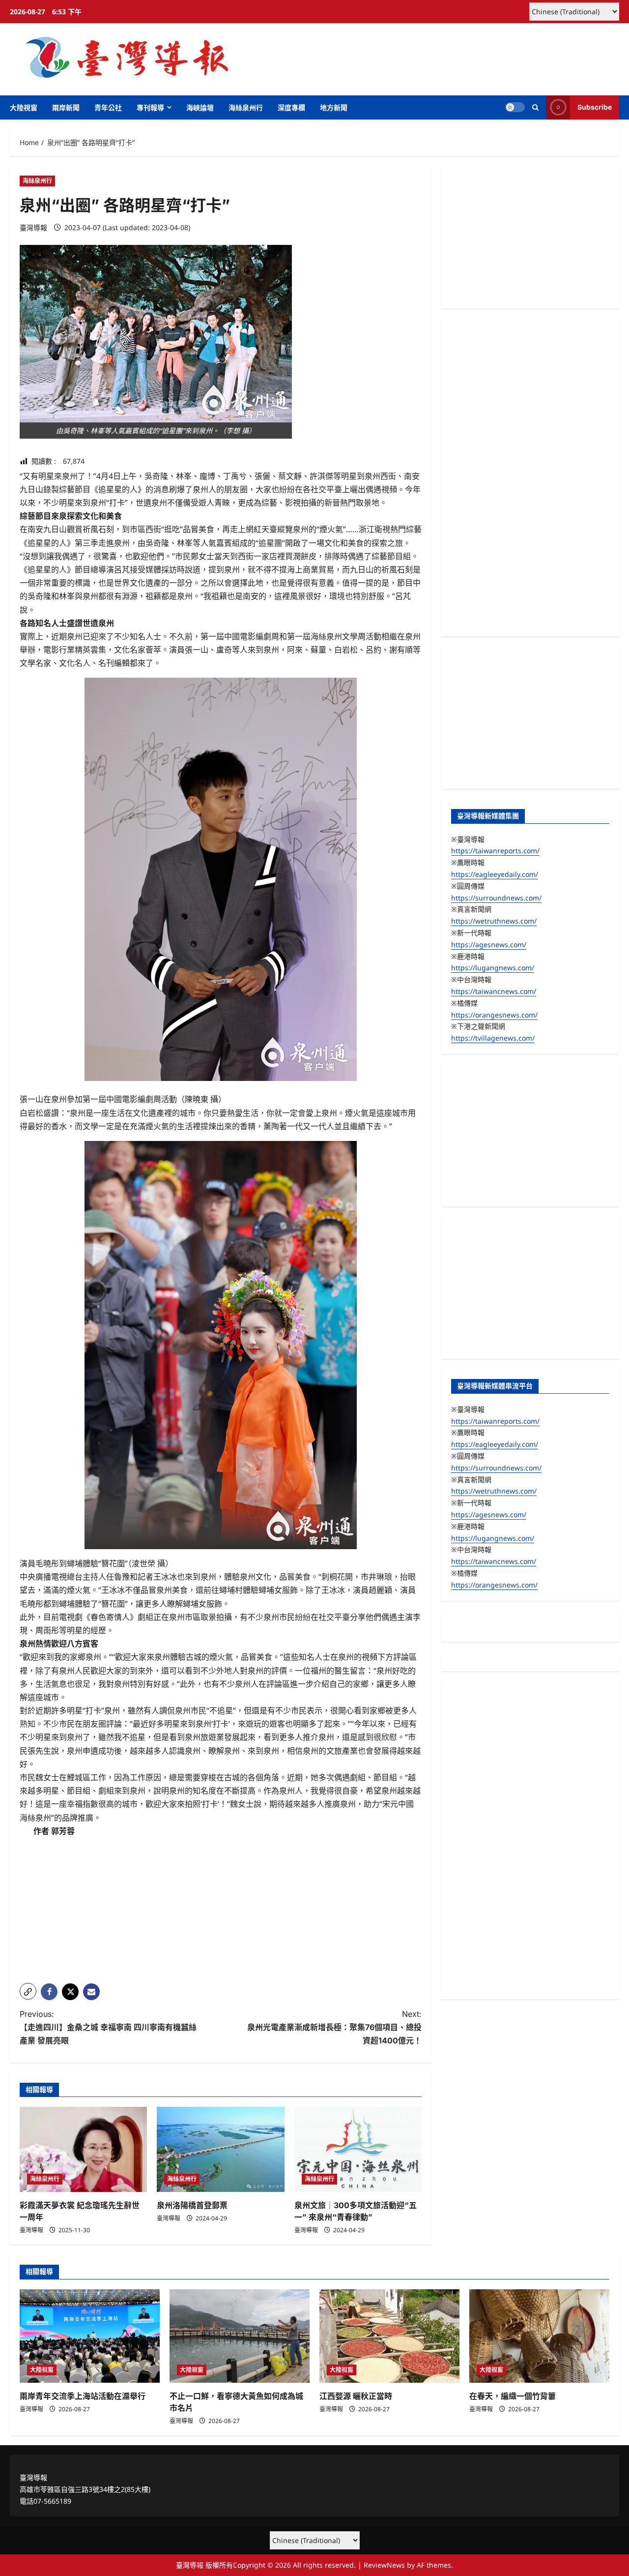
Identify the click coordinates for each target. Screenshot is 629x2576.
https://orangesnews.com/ (494, 1014)
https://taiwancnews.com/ (494, 991)
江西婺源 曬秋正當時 (356, 2396)
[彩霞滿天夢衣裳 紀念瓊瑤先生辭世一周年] (83, 2149)
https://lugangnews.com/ (493, 968)
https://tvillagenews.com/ (493, 1038)
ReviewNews (384, 2565)
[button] (535, 107)
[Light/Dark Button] (515, 107)
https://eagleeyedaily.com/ (495, 874)
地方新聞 (334, 107)
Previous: (108, 2027)
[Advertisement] (221, 1907)
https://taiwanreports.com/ (495, 851)
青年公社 (108, 107)
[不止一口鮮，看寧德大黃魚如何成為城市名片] (240, 2336)
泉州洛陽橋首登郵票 (192, 2205)
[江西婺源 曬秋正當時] (389, 2336)
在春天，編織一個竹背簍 (513, 2396)
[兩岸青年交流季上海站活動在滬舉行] (90, 2336)
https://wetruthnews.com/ (494, 921)
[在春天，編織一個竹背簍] (539, 2336)
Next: (334, 2027)
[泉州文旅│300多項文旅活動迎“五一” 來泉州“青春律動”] (358, 2149)
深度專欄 (291, 107)
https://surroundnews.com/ (496, 897)
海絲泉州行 (246, 107)
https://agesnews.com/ (489, 944)
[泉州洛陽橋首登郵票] (220, 2149)
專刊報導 (150, 107)
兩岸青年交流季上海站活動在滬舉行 (83, 2396)
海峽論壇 (200, 107)
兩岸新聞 (66, 107)
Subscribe (595, 107)
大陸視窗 (24, 107)
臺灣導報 (33, 227)
